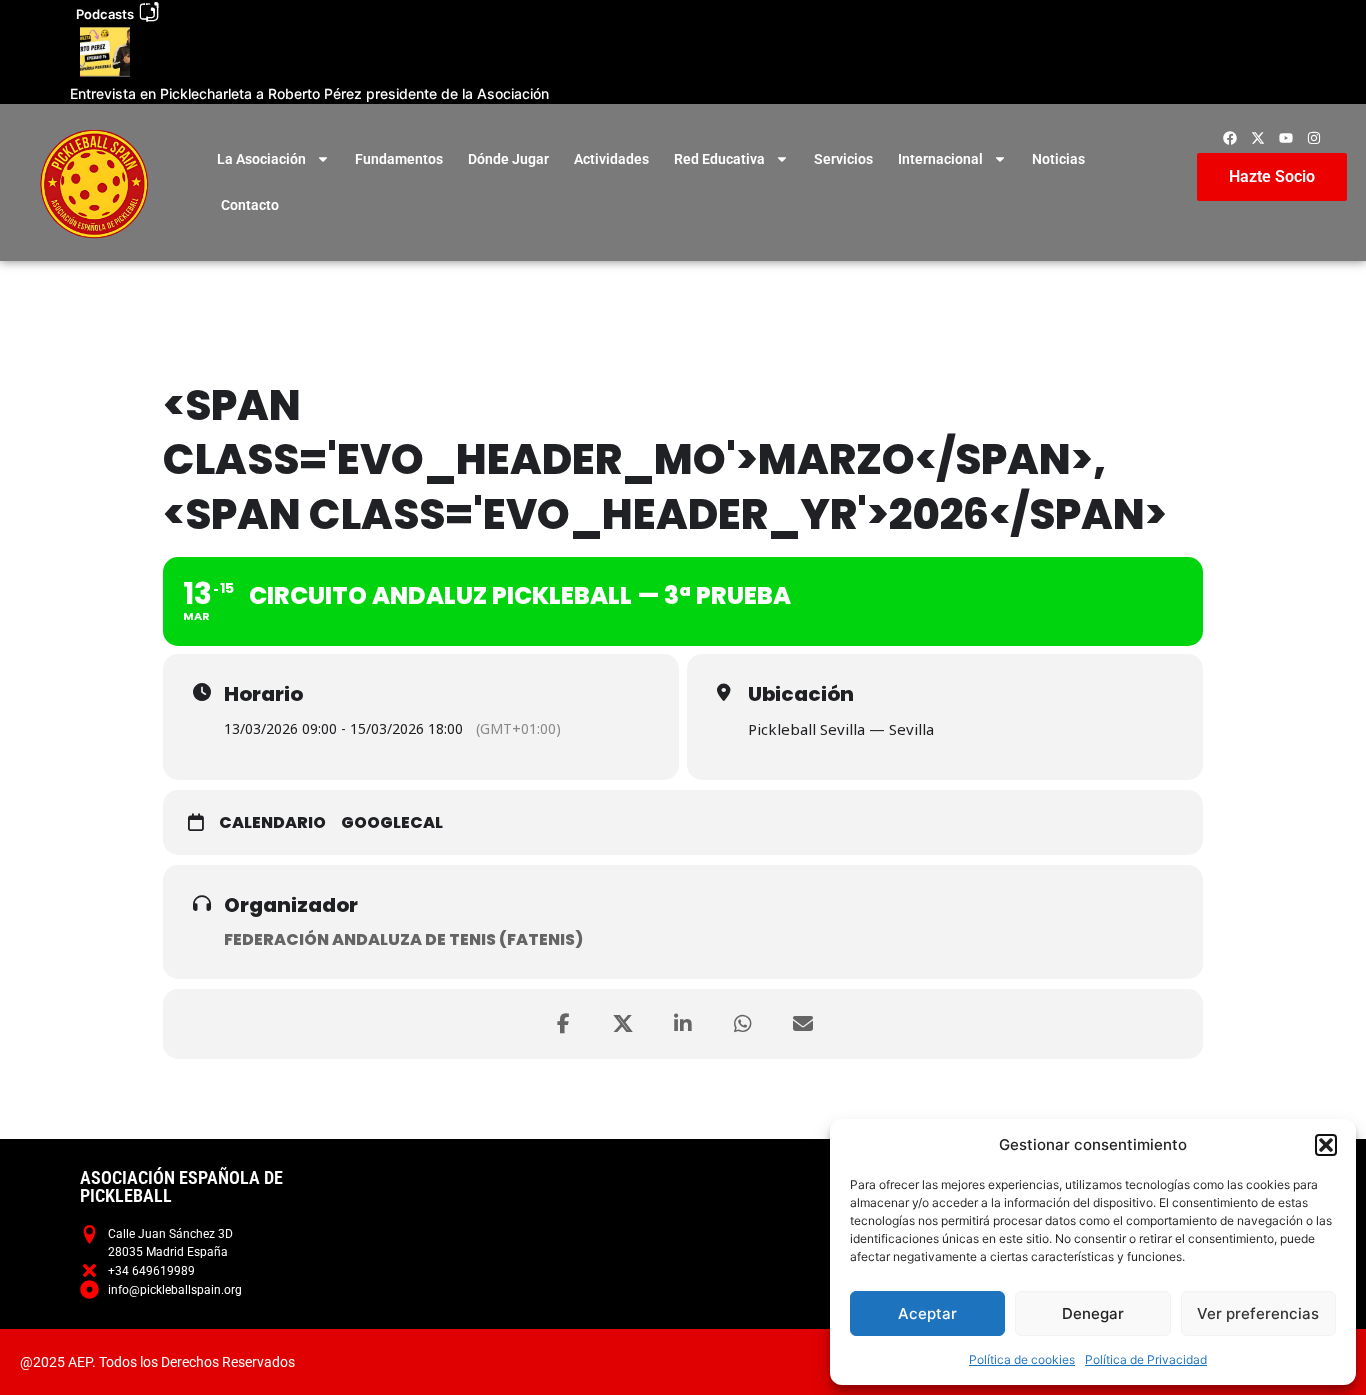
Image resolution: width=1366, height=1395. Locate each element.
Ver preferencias (1258, 1313)
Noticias (1058, 159)
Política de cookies (1022, 1359)
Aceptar (927, 1313)
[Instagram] (1314, 138)
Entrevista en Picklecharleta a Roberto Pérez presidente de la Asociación (309, 93)
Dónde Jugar (508, 159)
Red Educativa (719, 159)
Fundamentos (399, 159)
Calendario (272, 823)
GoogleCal (392, 823)
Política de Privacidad (1146, 1359)
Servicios (843, 159)
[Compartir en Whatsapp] (743, 1024)
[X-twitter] (1258, 138)
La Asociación (261, 159)
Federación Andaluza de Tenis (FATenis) (403, 939)
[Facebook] (1230, 138)
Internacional (940, 159)
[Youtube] (1286, 138)
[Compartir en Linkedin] (683, 1024)
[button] (1326, 1145)
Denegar (1093, 1313)
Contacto (250, 205)
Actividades (611, 159)
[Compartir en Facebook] (563, 1024)
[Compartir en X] (623, 1024)
